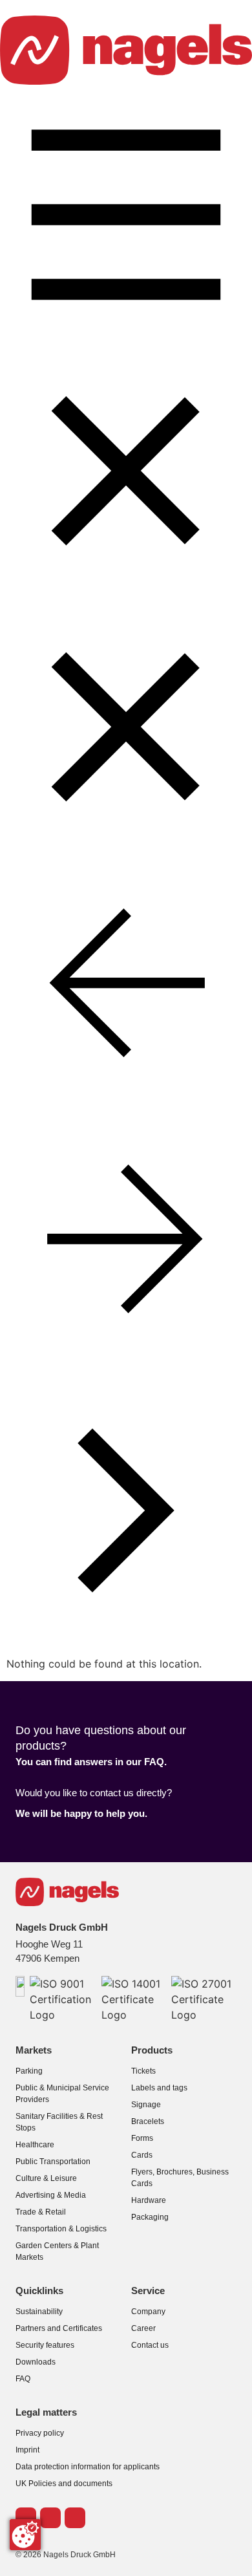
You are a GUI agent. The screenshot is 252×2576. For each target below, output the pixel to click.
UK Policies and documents (64, 2484)
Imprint (27, 2450)
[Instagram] (75, 2518)
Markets (34, 2050)
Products (152, 2050)
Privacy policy (40, 2433)
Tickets (143, 2071)
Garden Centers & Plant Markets (57, 2251)
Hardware (149, 2200)
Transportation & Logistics (61, 2229)
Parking (29, 2071)
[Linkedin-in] (50, 2518)
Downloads (36, 2362)
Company (148, 2312)
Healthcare (35, 2145)
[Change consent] (25, 2535)
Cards (142, 2155)
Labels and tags (159, 2088)
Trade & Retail (41, 2212)
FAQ (23, 2379)
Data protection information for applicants (88, 2467)
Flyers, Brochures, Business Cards (180, 2178)
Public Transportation (53, 2162)
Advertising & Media (51, 2195)
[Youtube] (26, 2518)
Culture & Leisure (46, 2178)
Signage (146, 2105)
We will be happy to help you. (81, 1814)
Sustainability (39, 2312)
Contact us (150, 2345)
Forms (142, 2138)
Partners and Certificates (59, 2328)
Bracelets (148, 2121)
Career (143, 2328)
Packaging (150, 2217)
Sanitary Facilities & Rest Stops (59, 2122)
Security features (45, 2345)
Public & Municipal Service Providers (62, 2094)
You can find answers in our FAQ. (91, 1762)
